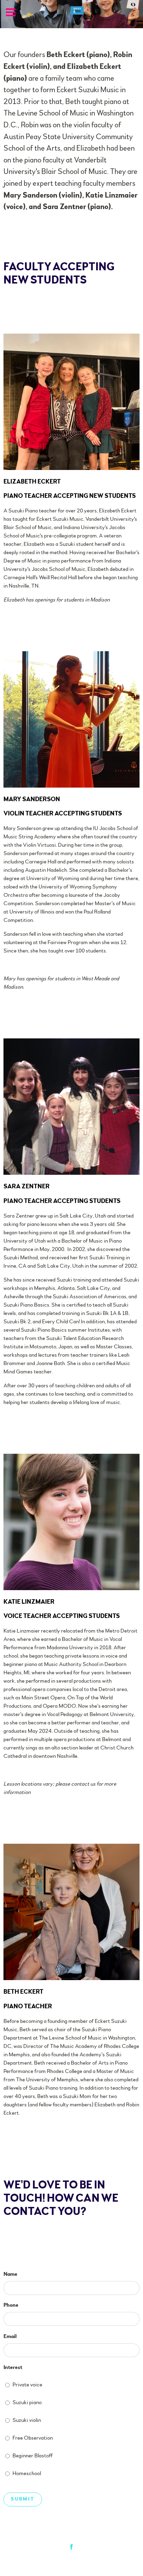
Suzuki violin (27, 2420)
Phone (11, 2305)
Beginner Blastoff (33, 2456)
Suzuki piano (27, 2402)
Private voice (27, 2385)
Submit (23, 2499)
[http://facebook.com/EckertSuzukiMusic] (71, 2547)
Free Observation (33, 2438)
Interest (13, 2367)
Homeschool (27, 2473)
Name (10, 2274)
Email (10, 2336)
